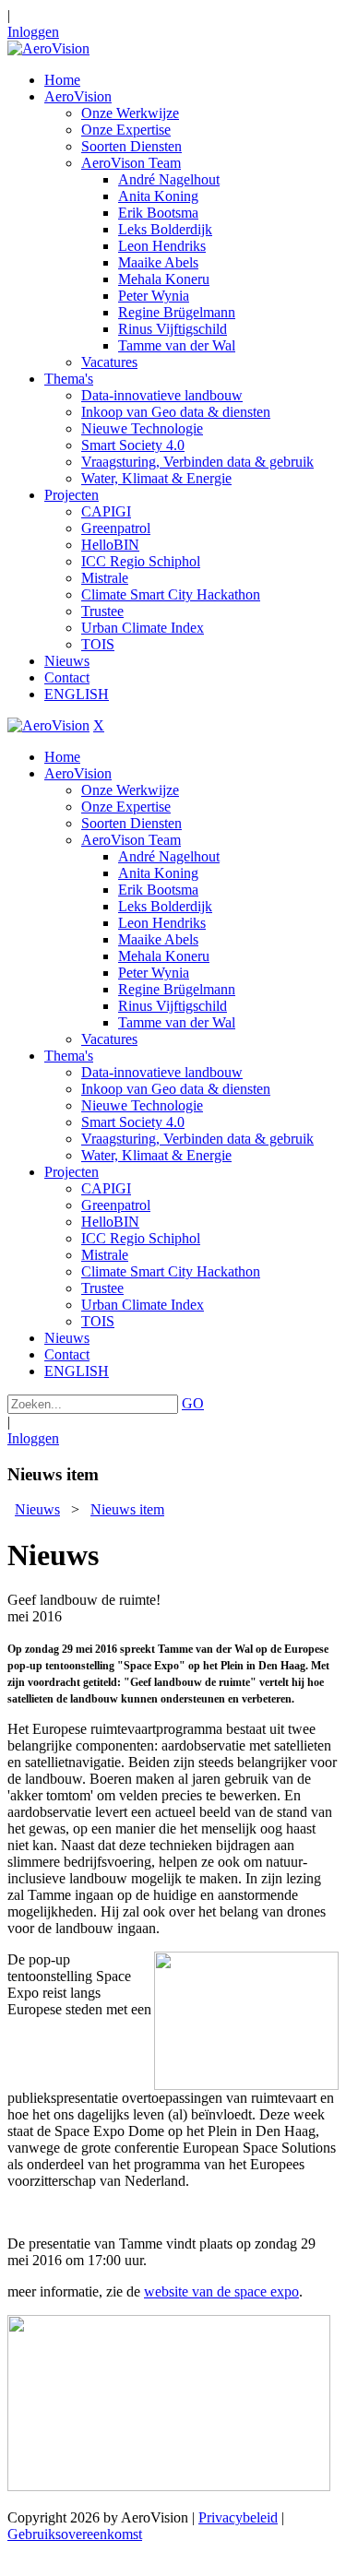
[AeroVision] (48, 48)
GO (193, 1403)
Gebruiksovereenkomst (75, 2534)
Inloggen (33, 32)
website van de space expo (221, 2291)
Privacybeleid (238, 2517)
